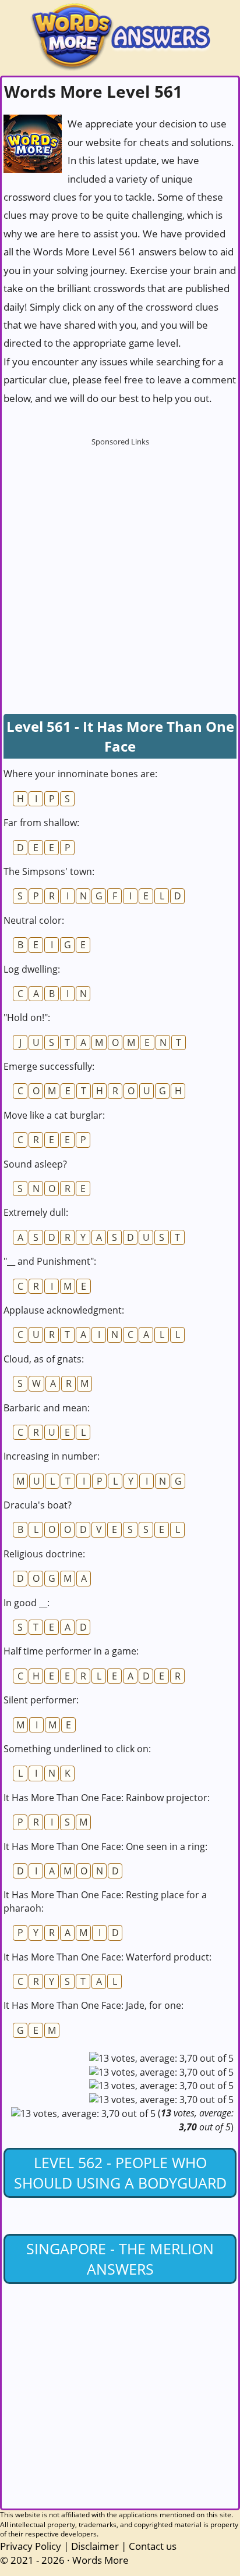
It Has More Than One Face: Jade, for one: (93, 2005)
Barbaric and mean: (47, 1408)
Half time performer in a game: (71, 1651)
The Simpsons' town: (49, 871)
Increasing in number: (52, 1456)
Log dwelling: (32, 969)
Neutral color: (34, 920)
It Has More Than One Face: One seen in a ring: (105, 1846)
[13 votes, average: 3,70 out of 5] (161, 2058)
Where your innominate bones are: (80, 774)
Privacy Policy (31, 2546)
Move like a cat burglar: (54, 1115)
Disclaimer (95, 2546)
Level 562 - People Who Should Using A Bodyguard (120, 2173)
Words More (100, 2560)
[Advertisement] (120, 571)
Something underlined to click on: (77, 1749)
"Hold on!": (27, 1017)
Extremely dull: (36, 1212)
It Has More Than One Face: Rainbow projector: (107, 1798)
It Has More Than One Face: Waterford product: (107, 1957)
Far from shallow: (41, 823)
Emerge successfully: (49, 1066)
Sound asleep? (35, 1164)
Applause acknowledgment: (64, 1310)
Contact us (153, 2546)
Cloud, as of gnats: (44, 1359)
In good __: (27, 1603)
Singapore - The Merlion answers (120, 2259)
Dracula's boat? (38, 1505)
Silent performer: (41, 1700)
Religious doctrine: (44, 1554)
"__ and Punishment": (50, 1261)
